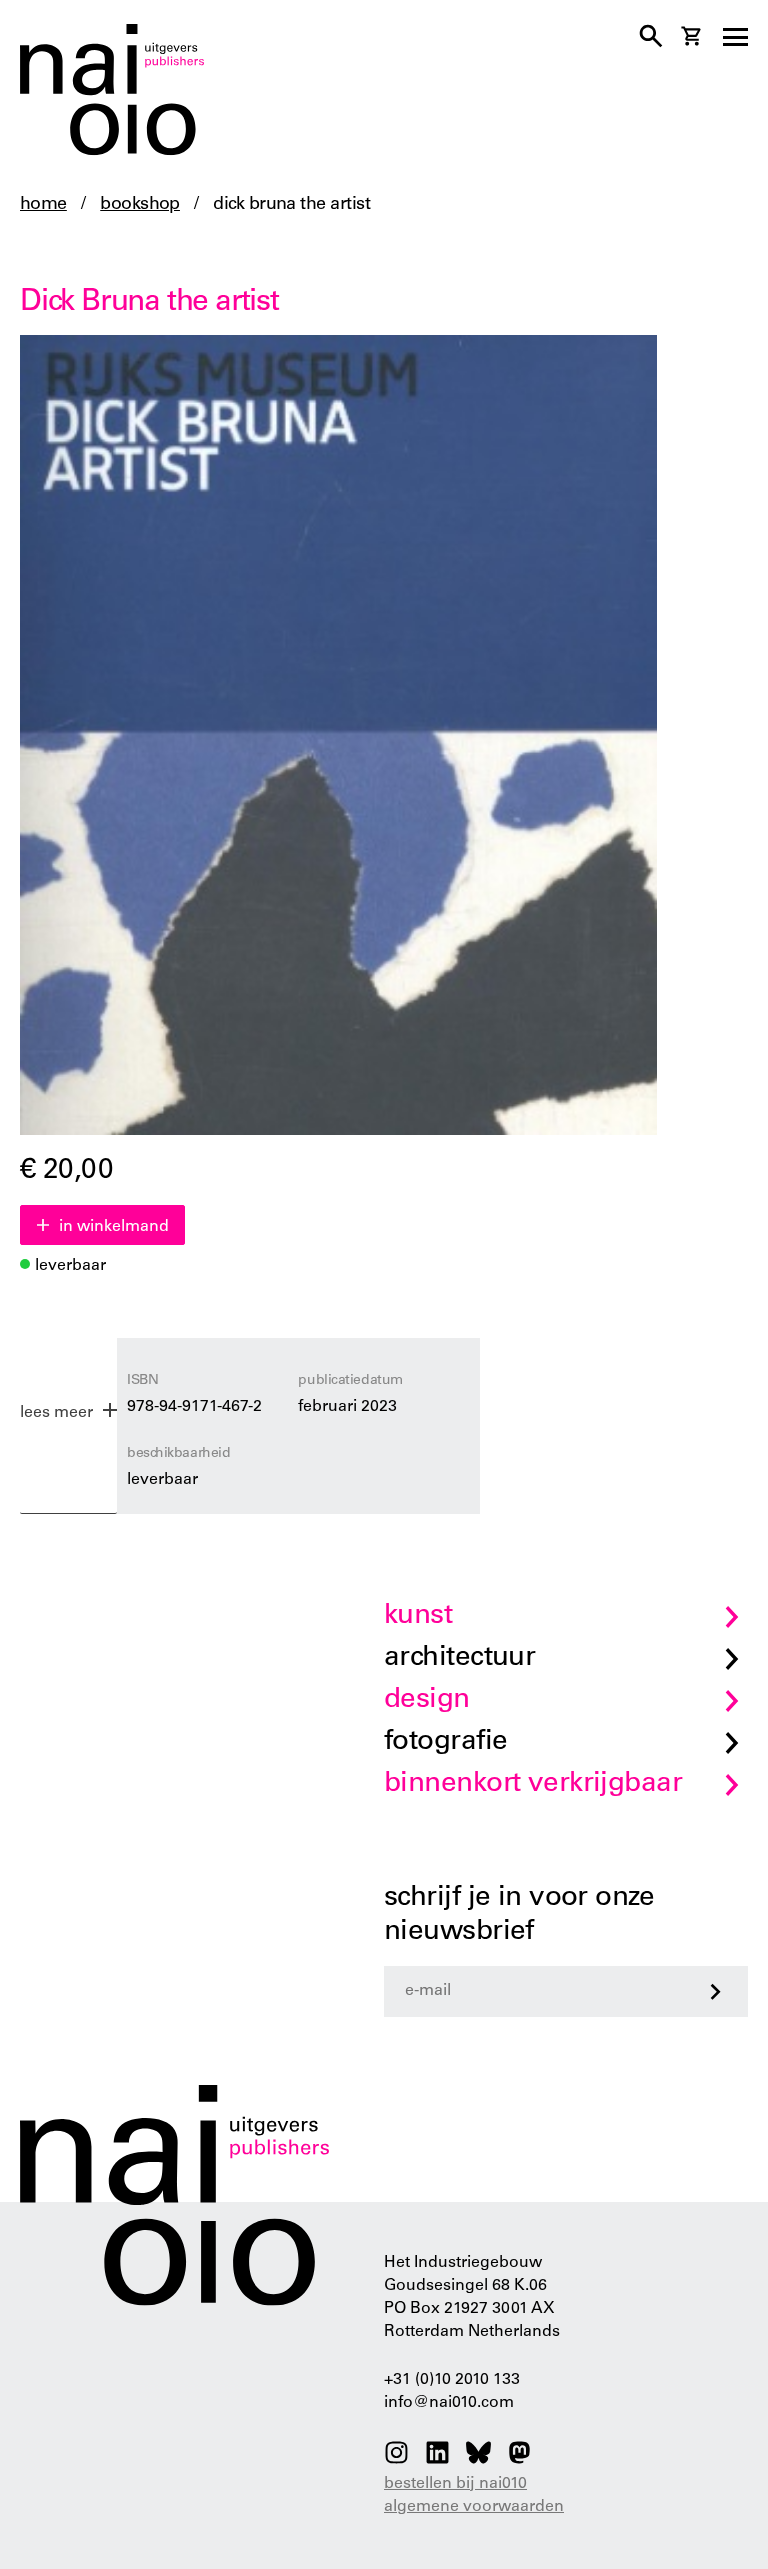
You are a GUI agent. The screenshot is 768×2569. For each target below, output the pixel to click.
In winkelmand (114, 1227)
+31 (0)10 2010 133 (452, 2380)
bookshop (140, 205)
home (43, 205)
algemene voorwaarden (474, 2507)
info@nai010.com (449, 2403)
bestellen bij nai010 (455, 2484)
